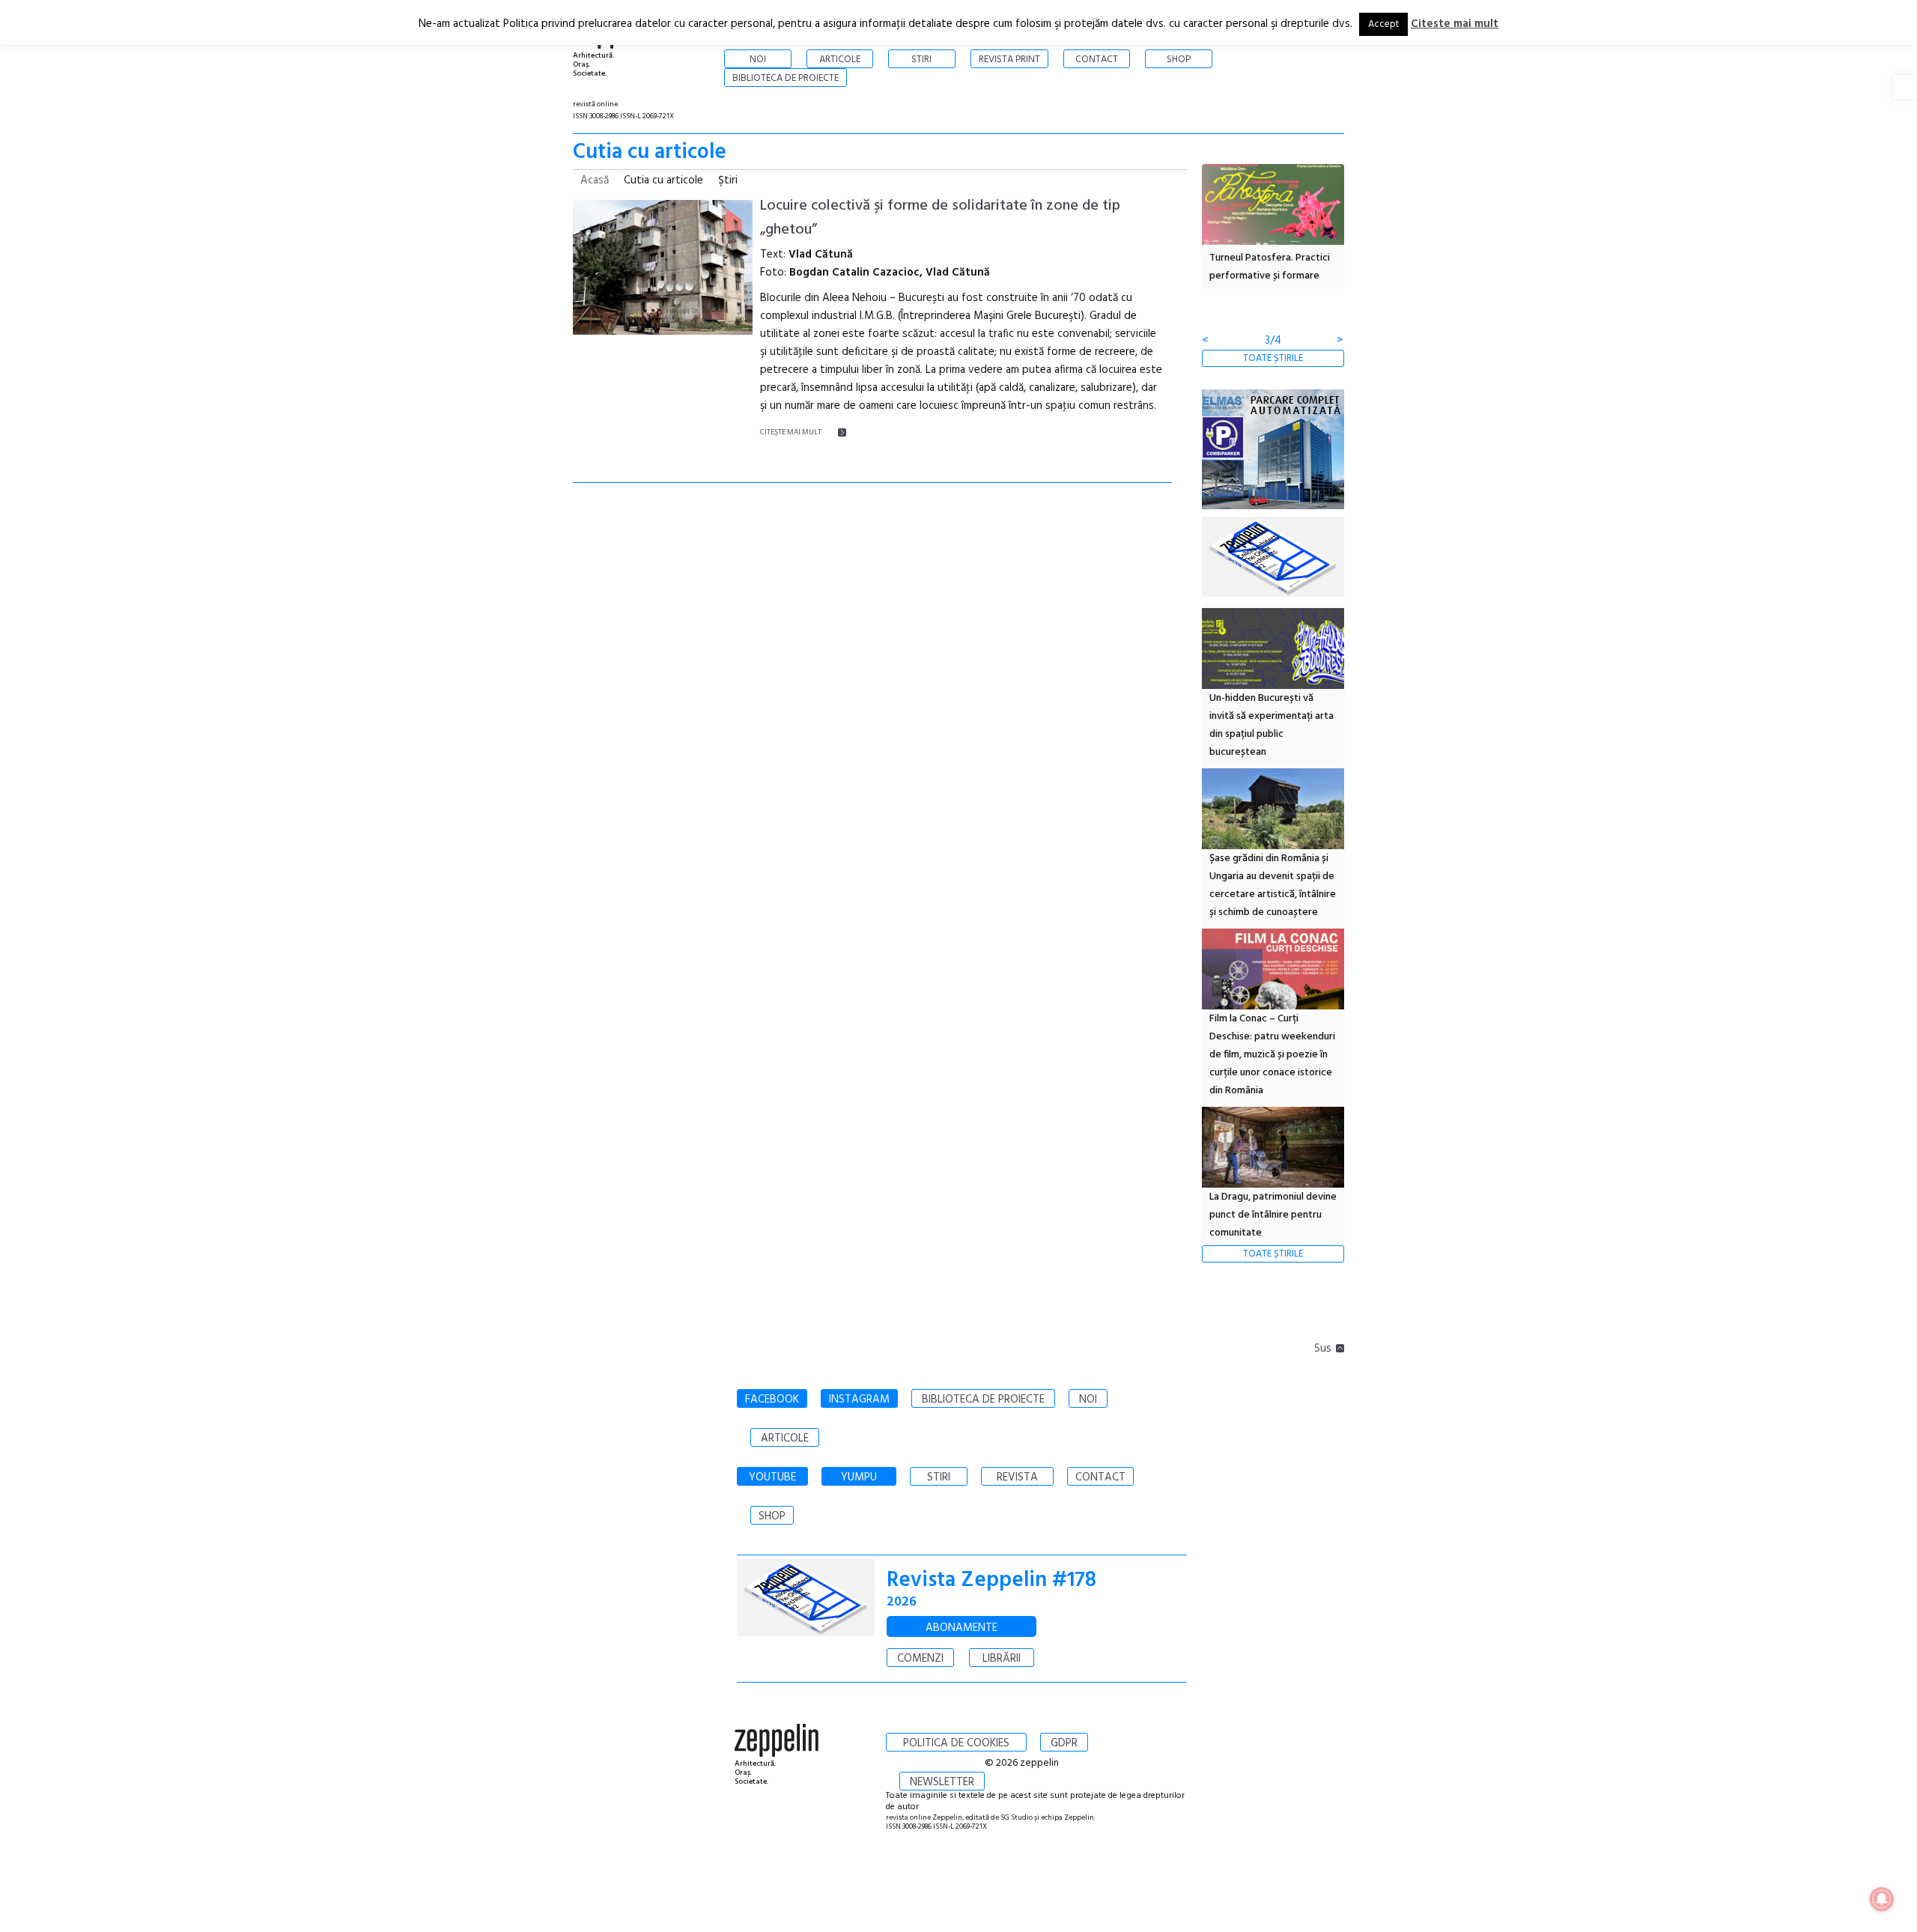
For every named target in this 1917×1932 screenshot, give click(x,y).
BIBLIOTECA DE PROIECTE (983, 1400)
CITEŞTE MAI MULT (791, 432)
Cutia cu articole (663, 180)
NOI (1088, 1400)
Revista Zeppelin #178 (991, 1580)
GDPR (1064, 1743)
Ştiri (728, 180)
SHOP (772, 1516)
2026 (902, 1602)
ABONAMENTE (961, 1628)
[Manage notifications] (1882, 1899)
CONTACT (1100, 1477)
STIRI (939, 1477)
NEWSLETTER (942, 1782)
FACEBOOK (772, 1400)
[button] (1905, 87)
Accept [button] (1383, 24)
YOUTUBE (772, 1477)
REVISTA (1017, 1477)
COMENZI (920, 1659)
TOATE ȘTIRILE (1273, 358)
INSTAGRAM (859, 1400)
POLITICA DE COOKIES (956, 1743)
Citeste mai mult (1455, 24)
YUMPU (859, 1477)
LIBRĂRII (1002, 1659)
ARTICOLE (785, 1439)
